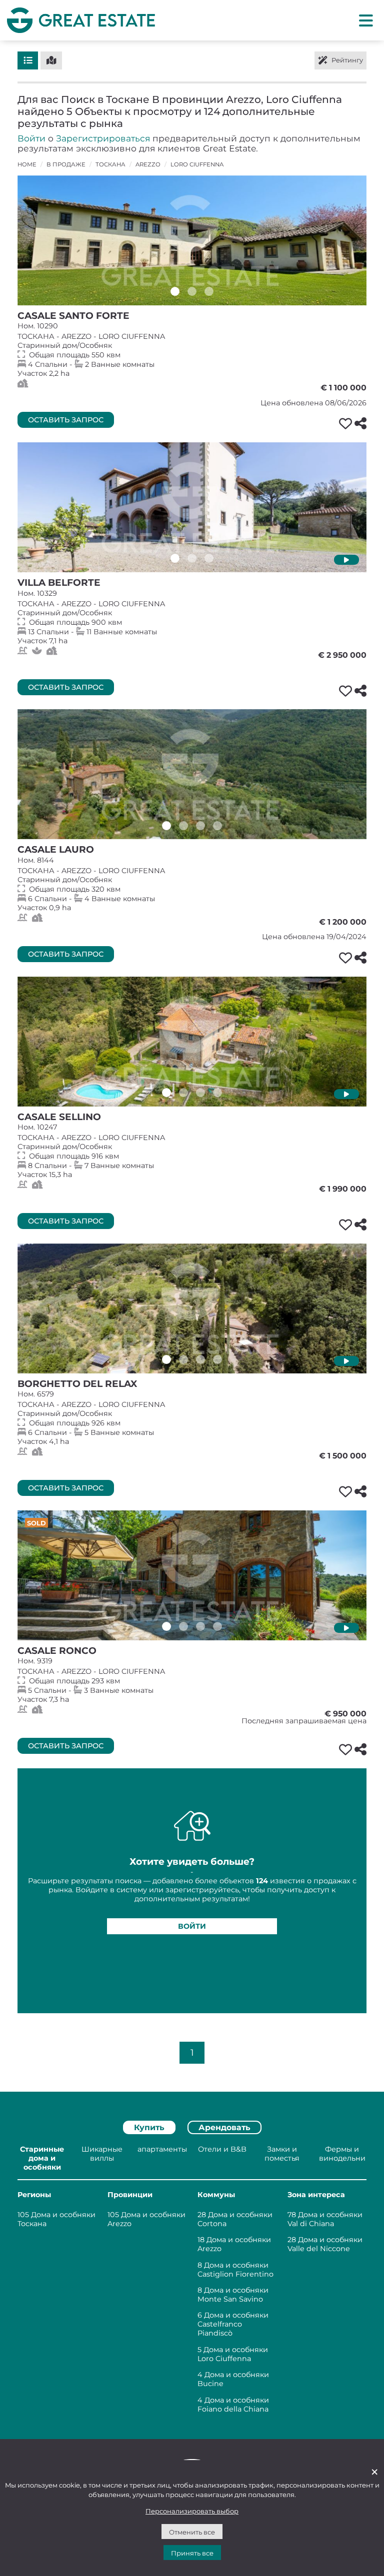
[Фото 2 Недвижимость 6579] (183, 1359)
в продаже (66, 164)
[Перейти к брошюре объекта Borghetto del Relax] (192, 1308)
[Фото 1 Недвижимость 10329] (175, 558)
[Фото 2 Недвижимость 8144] (183, 826)
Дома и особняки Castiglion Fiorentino (235, 2270)
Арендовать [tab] (224, 2127)
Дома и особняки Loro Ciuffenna (233, 2354)
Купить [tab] (149, 2127)
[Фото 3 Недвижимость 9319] (200, 1626)
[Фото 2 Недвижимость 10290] (192, 291)
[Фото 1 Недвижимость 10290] (175, 291)
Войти (31, 138)
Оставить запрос (66, 420)
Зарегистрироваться (103, 138)
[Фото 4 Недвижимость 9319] (217, 1626)
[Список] (28, 60)
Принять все (192, 2553)
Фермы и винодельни (342, 2154)
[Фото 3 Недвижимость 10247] (200, 1093)
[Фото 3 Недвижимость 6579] (200, 1359)
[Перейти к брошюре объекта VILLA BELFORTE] (192, 507)
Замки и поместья (282, 2154)
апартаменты (162, 2149)
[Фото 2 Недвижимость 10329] (192, 558)
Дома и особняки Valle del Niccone (325, 2244)
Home (27, 164)
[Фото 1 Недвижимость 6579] (166, 1359)
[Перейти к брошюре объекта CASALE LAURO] (192, 774)
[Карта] (51, 60)
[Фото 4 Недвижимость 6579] (217, 1359)
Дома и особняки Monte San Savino (233, 2295)
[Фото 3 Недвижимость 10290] (209, 291)
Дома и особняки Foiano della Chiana (233, 2405)
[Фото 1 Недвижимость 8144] (166, 826)
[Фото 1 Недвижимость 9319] (166, 1626)
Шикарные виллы (102, 2154)
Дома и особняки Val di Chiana (325, 2219)
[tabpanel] (192, 2281)
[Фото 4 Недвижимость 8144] (217, 826)
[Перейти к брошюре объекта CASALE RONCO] (192, 1575)
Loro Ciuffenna (197, 164)
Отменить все (192, 2532)
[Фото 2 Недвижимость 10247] (183, 1093)
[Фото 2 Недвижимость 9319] (183, 1626)
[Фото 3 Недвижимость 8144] (200, 826)
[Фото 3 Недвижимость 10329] (209, 558)
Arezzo (148, 164)
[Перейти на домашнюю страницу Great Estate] (81, 20)
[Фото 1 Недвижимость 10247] (166, 1093)
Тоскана (110, 164)
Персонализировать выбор (192, 2511)
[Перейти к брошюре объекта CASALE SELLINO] (192, 1042)
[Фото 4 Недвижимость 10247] (217, 1093)
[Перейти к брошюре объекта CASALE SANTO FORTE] (192, 240)
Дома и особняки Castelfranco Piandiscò (233, 2324)
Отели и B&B (222, 2149)
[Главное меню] (366, 20)
